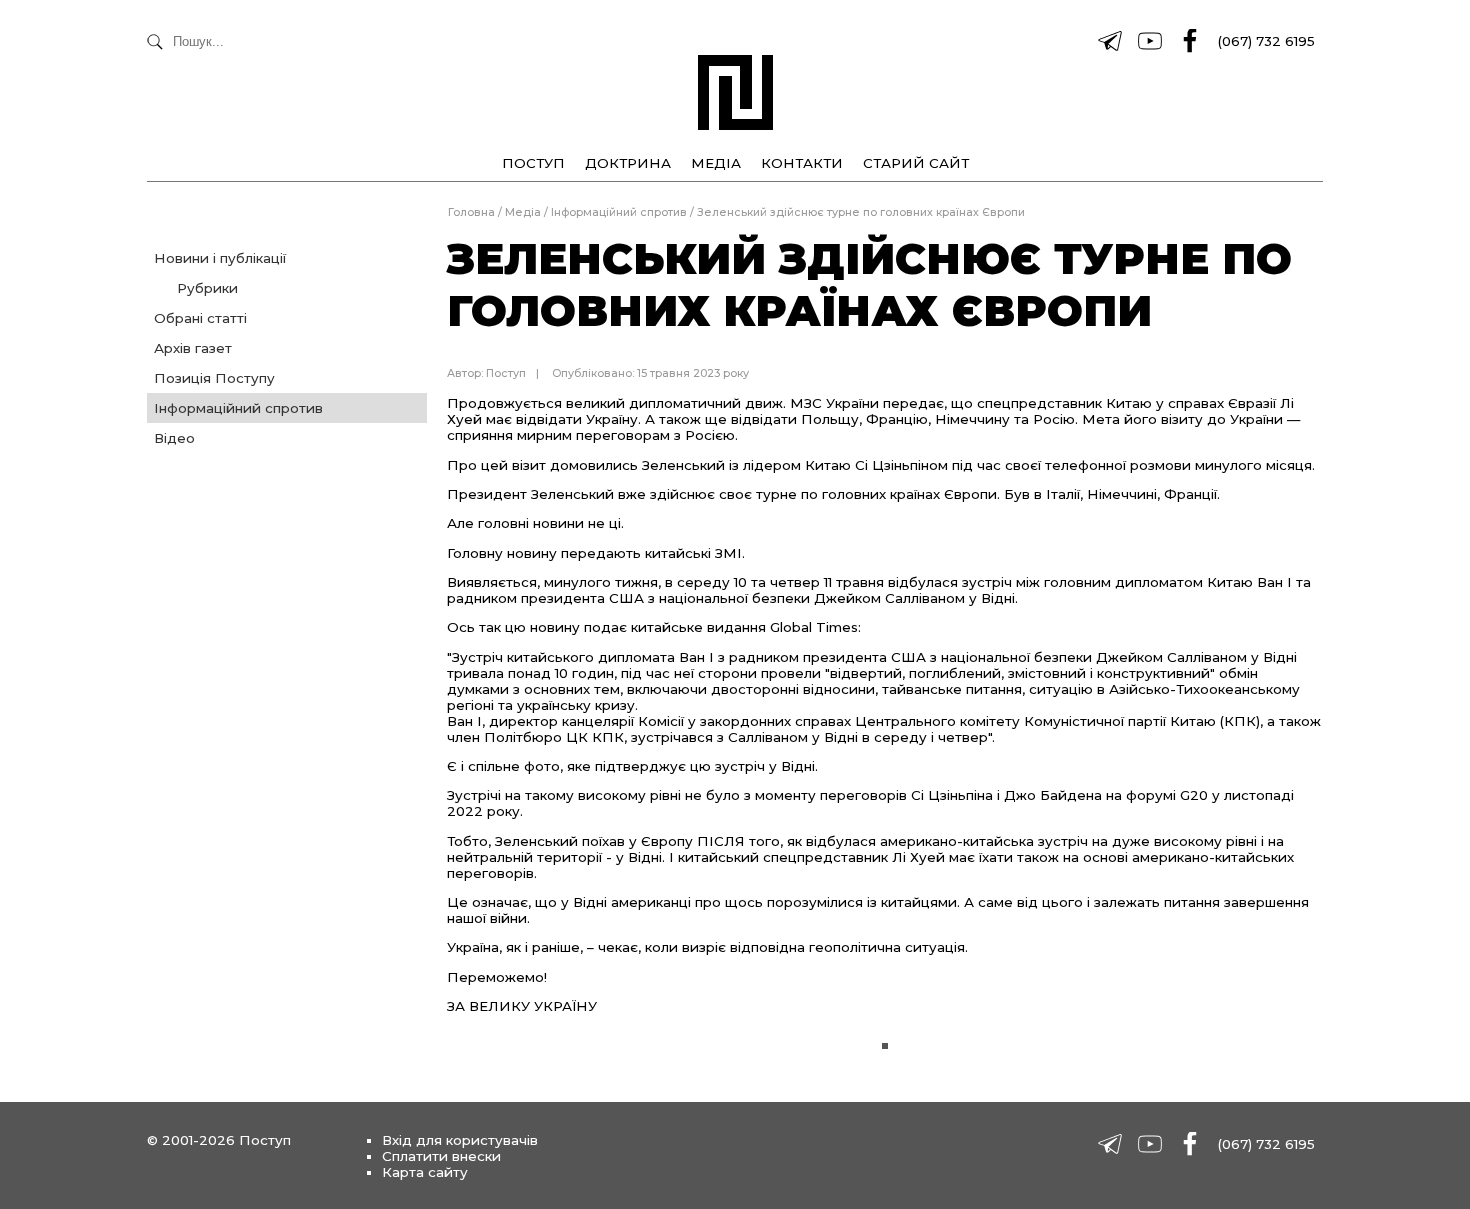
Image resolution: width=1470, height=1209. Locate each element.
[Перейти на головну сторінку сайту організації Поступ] (735, 92)
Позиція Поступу (214, 378)
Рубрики (207, 288)
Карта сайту (425, 1172)
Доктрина (628, 163)
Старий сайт (916, 163)
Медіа (716, 163)
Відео (174, 438)
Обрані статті (200, 318)
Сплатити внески (441, 1156)
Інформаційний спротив (238, 408)
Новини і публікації (220, 258)
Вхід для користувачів (460, 1140)
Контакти (802, 163)
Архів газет (193, 348)
